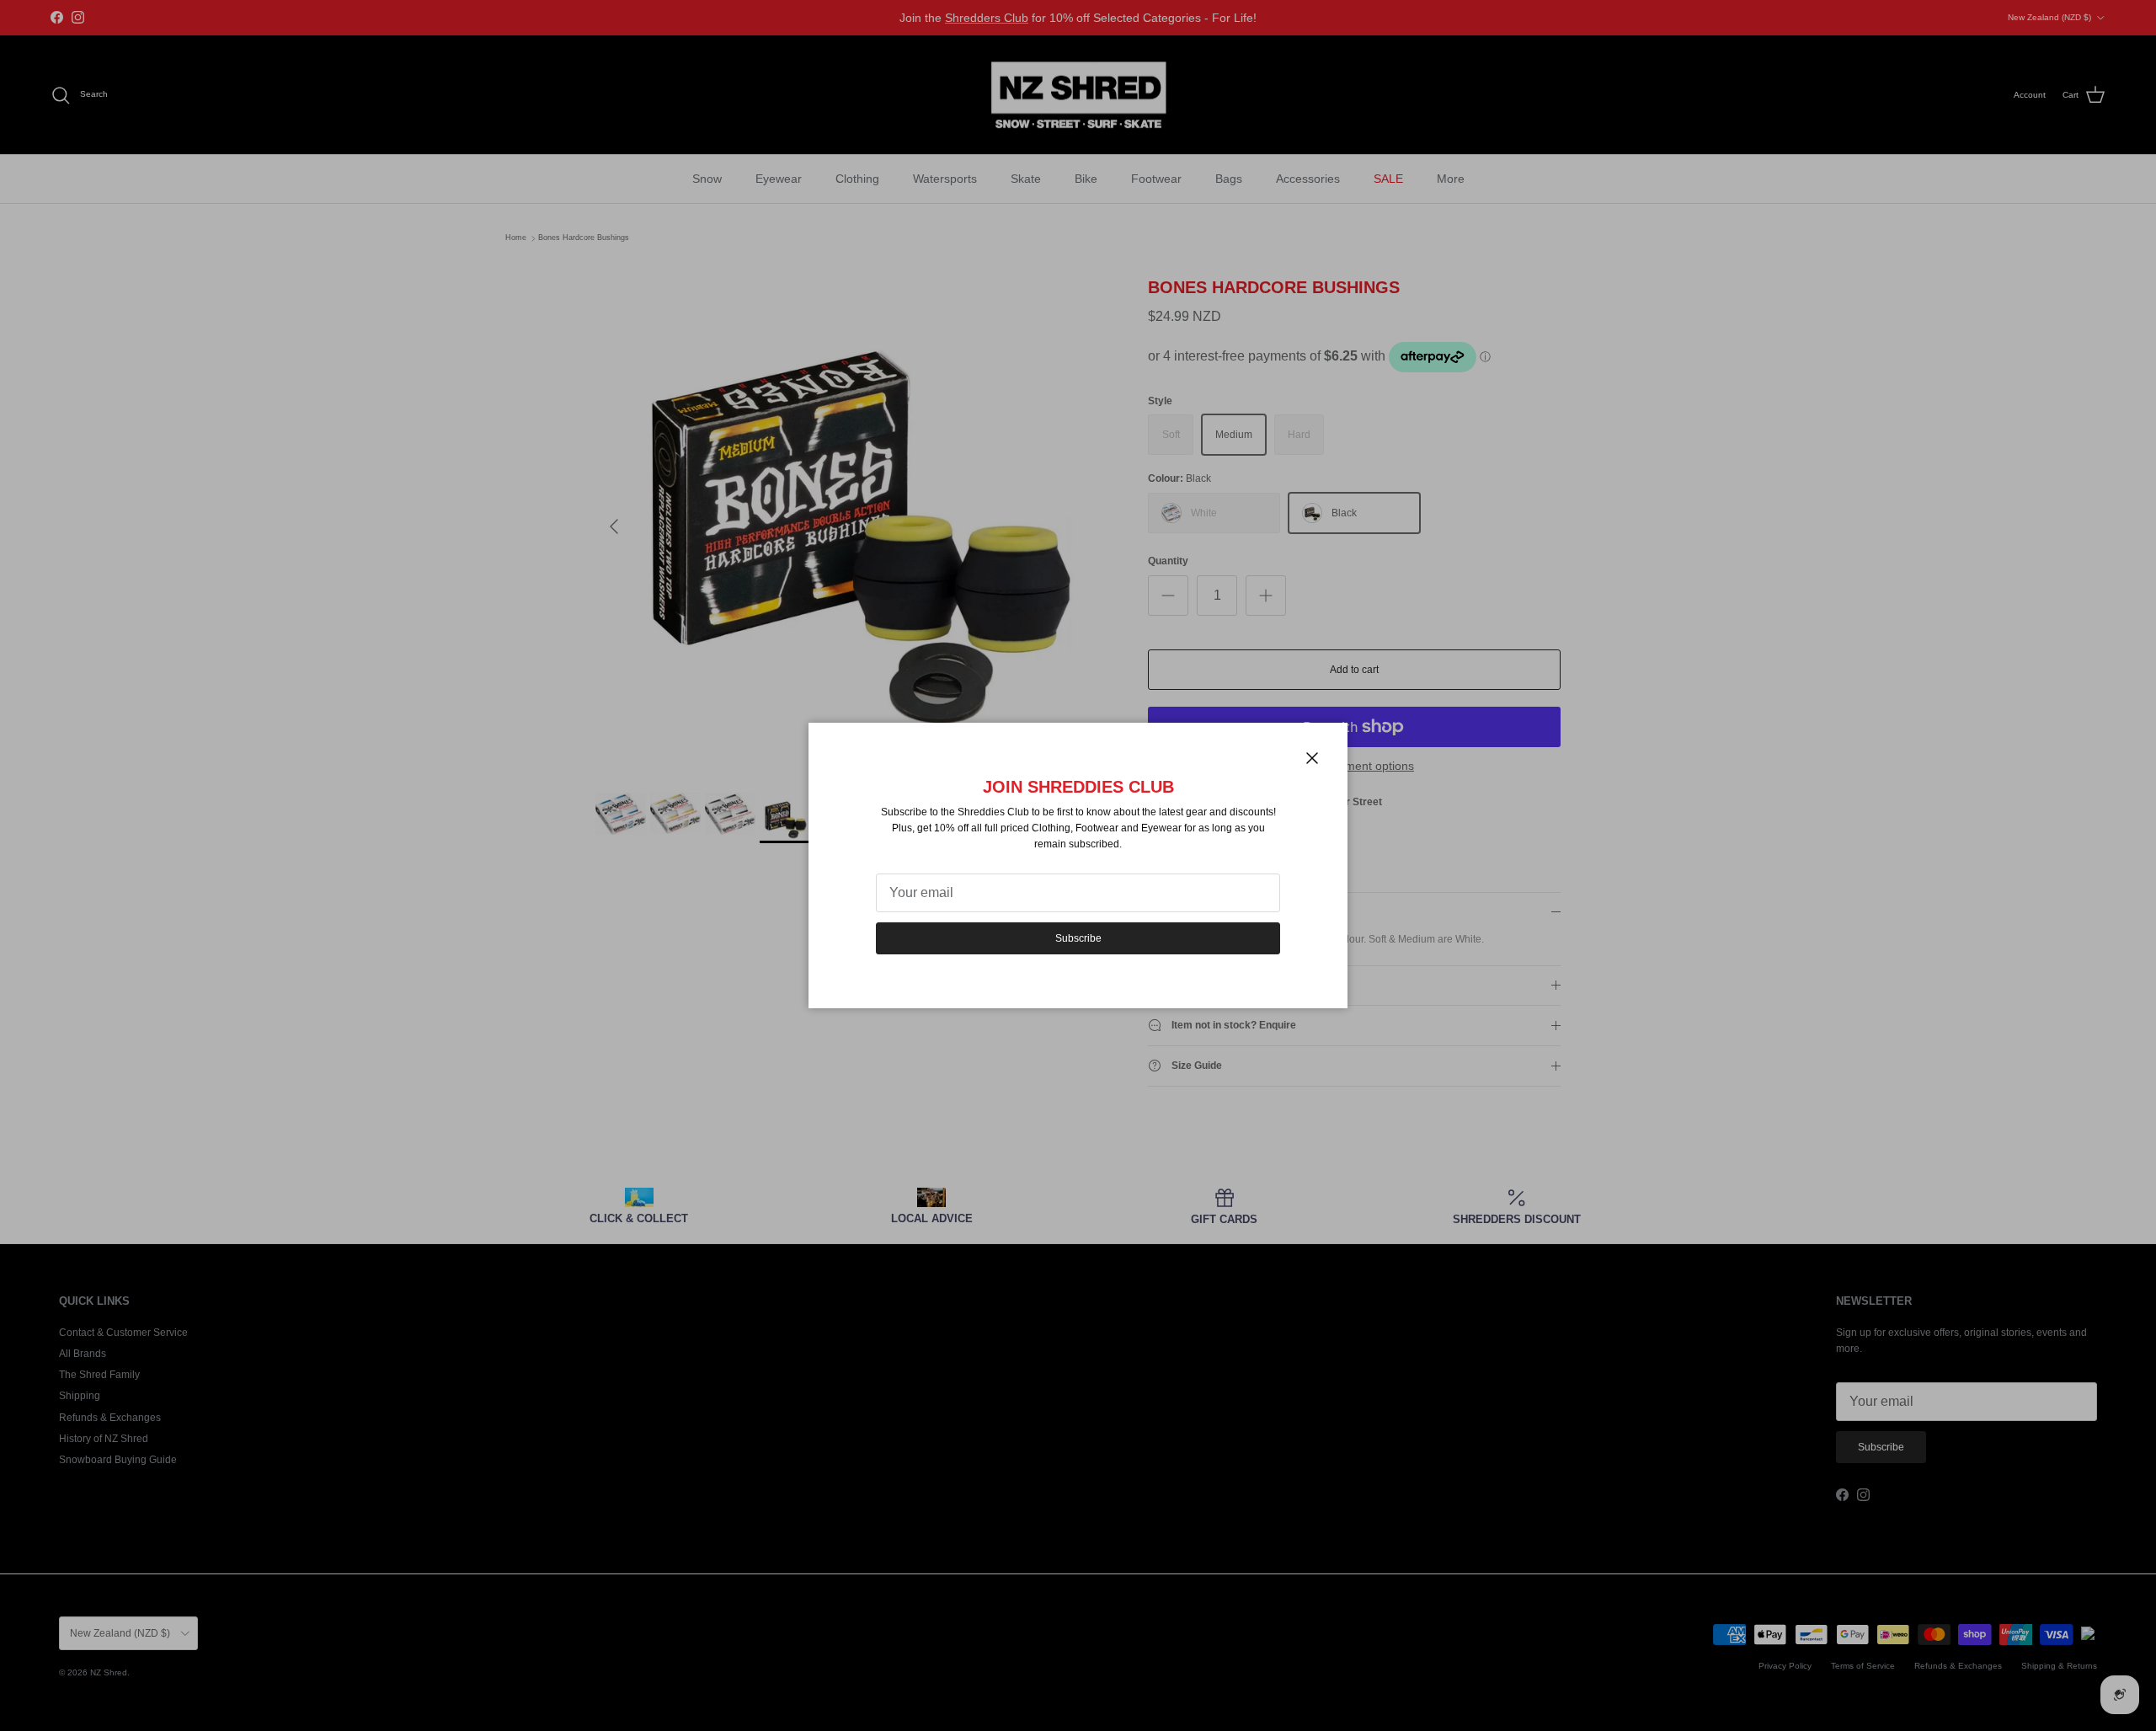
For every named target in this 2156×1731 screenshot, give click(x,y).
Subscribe (1078, 938)
